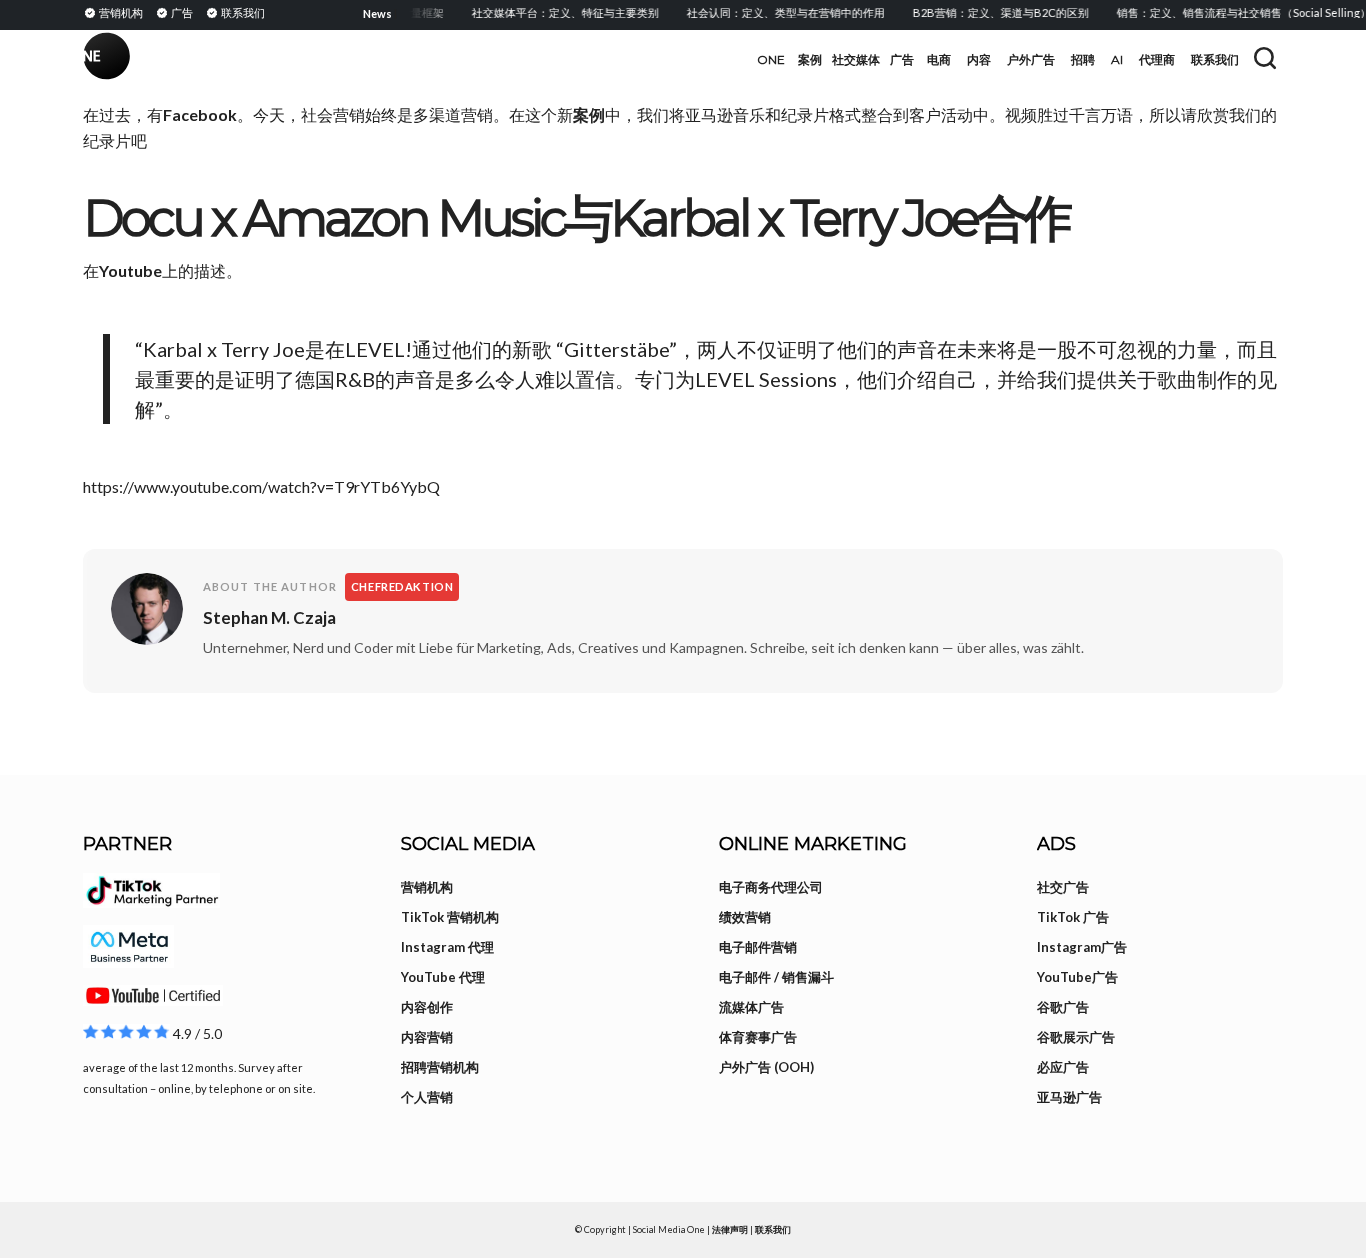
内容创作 (427, 1007)
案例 (589, 114)
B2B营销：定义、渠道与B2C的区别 (987, 12)
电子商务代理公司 (771, 887)
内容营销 (427, 1037)
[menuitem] (116, 12)
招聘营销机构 (440, 1067)
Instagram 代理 (447, 947)
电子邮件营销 (758, 947)
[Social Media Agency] (383, 60)
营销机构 (427, 887)
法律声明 (730, 1229)
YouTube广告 (1077, 977)
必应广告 (1063, 1067)
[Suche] (1265, 58)
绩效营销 (745, 917)
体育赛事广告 (758, 1037)
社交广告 (1063, 887)
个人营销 (427, 1097)
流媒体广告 (751, 1007)
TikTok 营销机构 (450, 917)
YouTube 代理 (443, 977)
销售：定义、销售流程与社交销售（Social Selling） (1230, 12)
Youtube (130, 270)
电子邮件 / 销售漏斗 (776, 977)
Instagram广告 (1082, 947)
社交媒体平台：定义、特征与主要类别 (551, 12)
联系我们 (773, 1229)
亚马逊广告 (1069, 1097)
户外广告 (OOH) (766, 1067)
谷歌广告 (1063, 1007)
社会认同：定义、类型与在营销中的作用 (772, 12)
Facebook (200, 114)
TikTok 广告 (1073, 917)
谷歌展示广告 (1076, 1037)
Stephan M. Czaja (269, 617)
